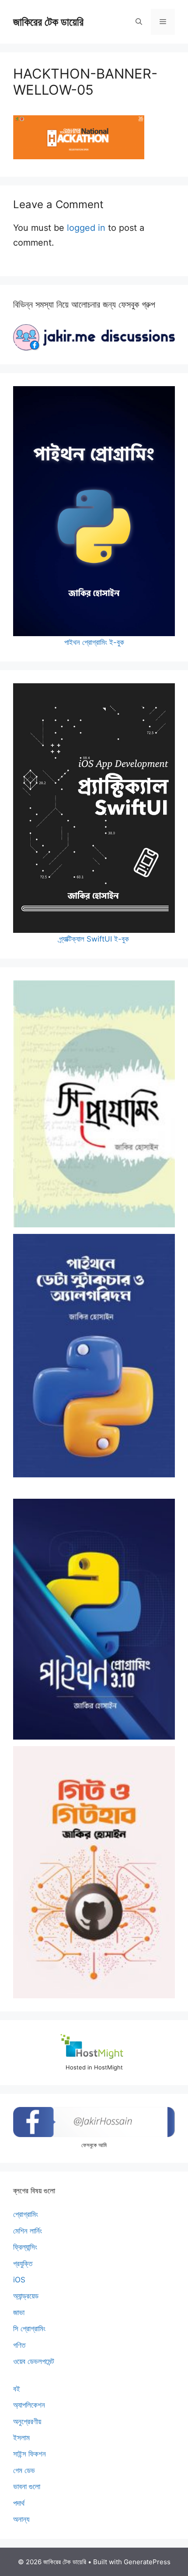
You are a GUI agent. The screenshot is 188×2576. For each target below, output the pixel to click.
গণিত (19, 2345)
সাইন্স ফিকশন (30, 2454)
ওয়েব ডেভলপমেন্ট (34, 2361)
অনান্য (21, 2519)
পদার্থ (19, 2503)
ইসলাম (21, 2438)
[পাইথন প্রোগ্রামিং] (94, 1619)
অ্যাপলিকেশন (29, 2405)
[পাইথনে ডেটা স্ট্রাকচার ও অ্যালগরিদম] (94, 1356)
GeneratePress (147, 2562)
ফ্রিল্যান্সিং (25, 2247)
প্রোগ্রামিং (26, 2214)
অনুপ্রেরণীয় (27, 2422)
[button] (139, 22)
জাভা (19, 2312)
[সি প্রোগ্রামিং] (94, 1104)
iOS (19, 2280)
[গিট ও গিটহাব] (94, 1872)
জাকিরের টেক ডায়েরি (48, 22)
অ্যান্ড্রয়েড (26, 2296)
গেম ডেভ (24, 2470)
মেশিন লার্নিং (28, 2231)
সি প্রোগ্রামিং (29, 2329)
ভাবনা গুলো (27, 2487)
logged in (86, 228)
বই (17, 2389)
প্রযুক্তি (23, 2264)
